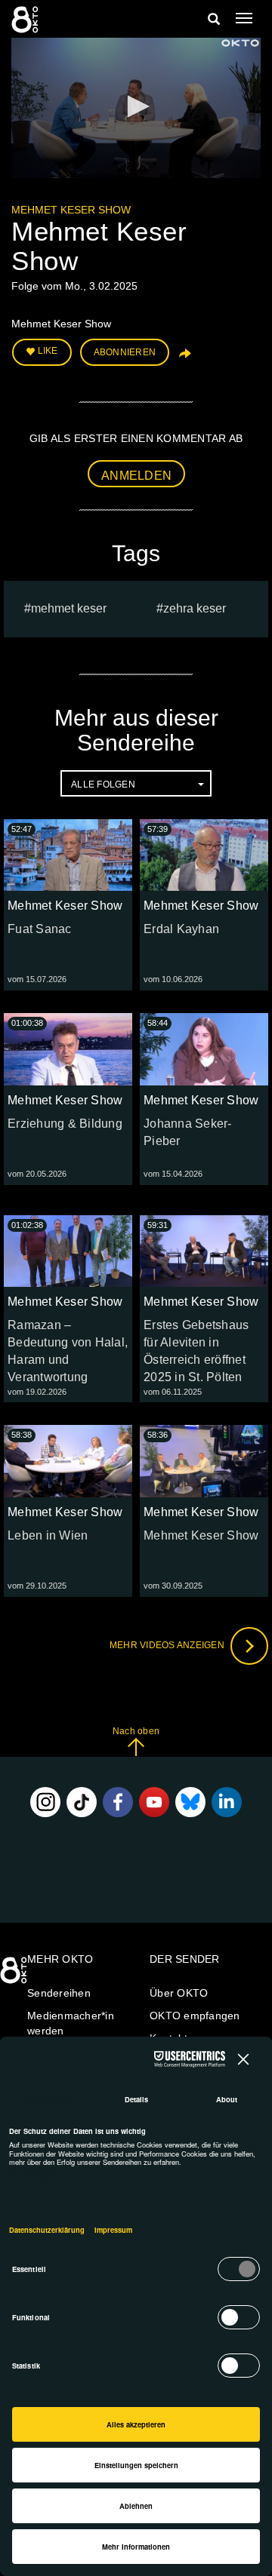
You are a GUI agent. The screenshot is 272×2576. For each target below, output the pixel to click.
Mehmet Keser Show (71, 210)
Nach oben (136, 1731)
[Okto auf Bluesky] (190, 1802)
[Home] (15, 1976)
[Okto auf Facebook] (118, 1802)
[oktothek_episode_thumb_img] (68, 855)
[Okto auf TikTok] (82, 1802)
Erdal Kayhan (181, 929)
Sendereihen (59, 1993)
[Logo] (240, 43)
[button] (136, 106)
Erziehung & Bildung (65, 1124)
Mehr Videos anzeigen (168, 1645)
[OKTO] (26, 19)
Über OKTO (179, 1993)
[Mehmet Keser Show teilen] (184, 358)
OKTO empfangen (195, 2016)
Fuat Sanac (40, 929)
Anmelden (136, 476)
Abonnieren (125, 352)
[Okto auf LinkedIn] (227, 1802)
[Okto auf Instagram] (45, 1802)
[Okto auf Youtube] (154, 1802)
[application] (136, 108)
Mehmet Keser (69, 608)
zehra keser (195, 608)
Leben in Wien (48, 1535)
